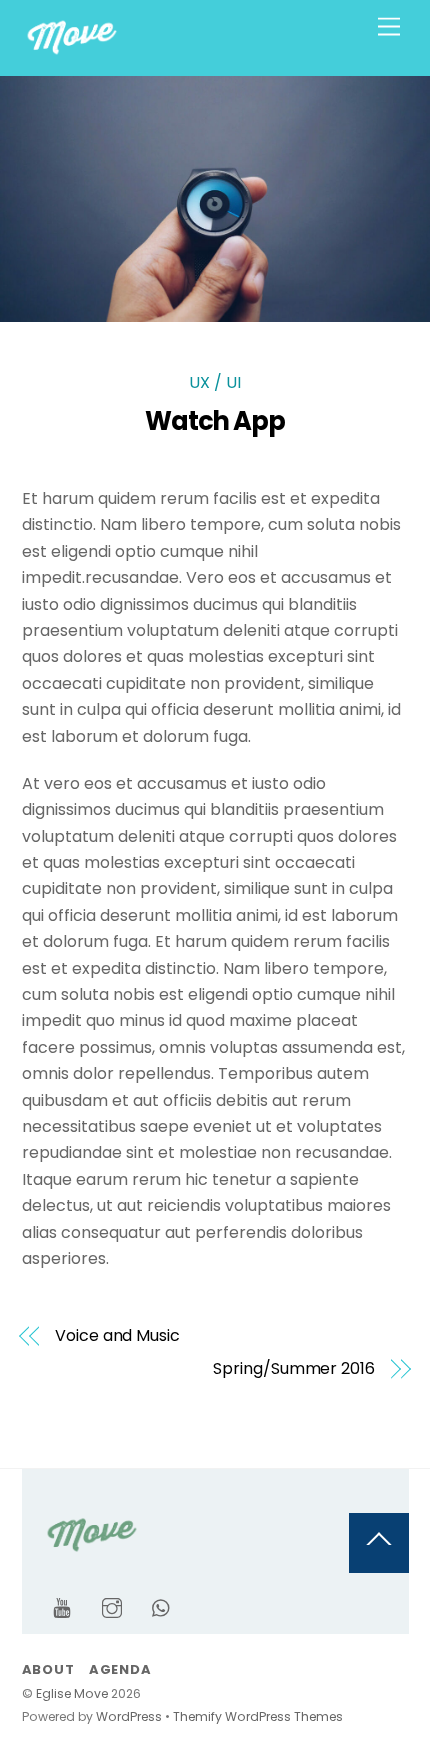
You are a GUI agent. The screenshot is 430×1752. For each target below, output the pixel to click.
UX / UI (215, 382)
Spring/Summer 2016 (294, 1369)
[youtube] (62, 1606)
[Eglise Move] (72, 51)
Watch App (215, 421)
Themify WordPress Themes (258, 1716)
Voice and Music (117, 1336)
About (48, 1669)
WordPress (129, 1716)
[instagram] (112, 1606)
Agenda (120, 1669)
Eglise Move (72, 1693)
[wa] (162, 1606)
